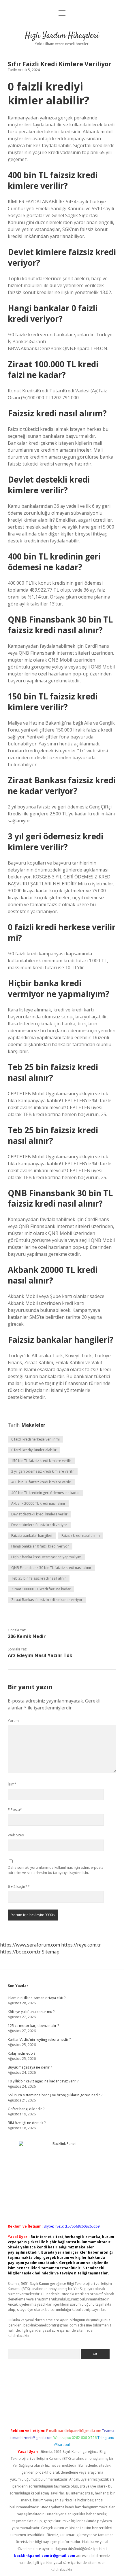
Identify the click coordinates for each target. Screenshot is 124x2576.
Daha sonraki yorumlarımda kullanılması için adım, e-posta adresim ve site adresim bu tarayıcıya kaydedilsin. (56, 1870)
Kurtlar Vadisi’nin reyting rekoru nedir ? (39, 2039)
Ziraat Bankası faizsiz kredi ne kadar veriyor (47, 1600)
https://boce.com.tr (20, 1952)
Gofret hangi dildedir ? (26, 2109)
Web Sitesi (16, 1835)
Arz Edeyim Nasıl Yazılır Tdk (40, 1655)
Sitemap (51, 1952)
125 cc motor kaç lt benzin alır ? (33, 2026)
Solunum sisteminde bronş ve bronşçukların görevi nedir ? (55, 2095)
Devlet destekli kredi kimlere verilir (39, 1514)
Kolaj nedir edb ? (21, 2053)
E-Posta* (15, 1810)
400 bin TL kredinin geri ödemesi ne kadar (46, 1493)
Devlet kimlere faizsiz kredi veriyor (39, 1525)
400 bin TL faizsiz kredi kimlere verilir (41, 1482)
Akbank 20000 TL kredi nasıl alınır (38, 1503)
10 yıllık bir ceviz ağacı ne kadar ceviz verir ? (43, 2081)
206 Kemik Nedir (27, 1636)
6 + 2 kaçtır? (19, 1887)
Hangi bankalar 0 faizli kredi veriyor (40, 1546)
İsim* (12, 1784)
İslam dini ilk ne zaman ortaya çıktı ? (37, 1998)
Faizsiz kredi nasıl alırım (81, 1536)
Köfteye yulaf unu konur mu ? (31, 2012)
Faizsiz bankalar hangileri (32, 1536)
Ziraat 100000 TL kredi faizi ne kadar (41, 1589)
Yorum (13, 1721)
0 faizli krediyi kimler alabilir (34, 1450)
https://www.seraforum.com (30, 1945)
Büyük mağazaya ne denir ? (30, 2067)
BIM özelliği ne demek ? (27, 2123)
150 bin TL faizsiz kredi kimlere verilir (41, 1461)
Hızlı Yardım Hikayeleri (62, 36)
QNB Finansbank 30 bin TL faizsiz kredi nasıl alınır (51, 1568)
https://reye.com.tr (81, 1945)
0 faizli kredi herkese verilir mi (35, 1439)
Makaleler (33, 1425)
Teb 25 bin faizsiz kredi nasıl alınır (39, 1578)
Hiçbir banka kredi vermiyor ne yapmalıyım (46, 1557)
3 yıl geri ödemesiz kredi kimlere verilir (43, 1471)
